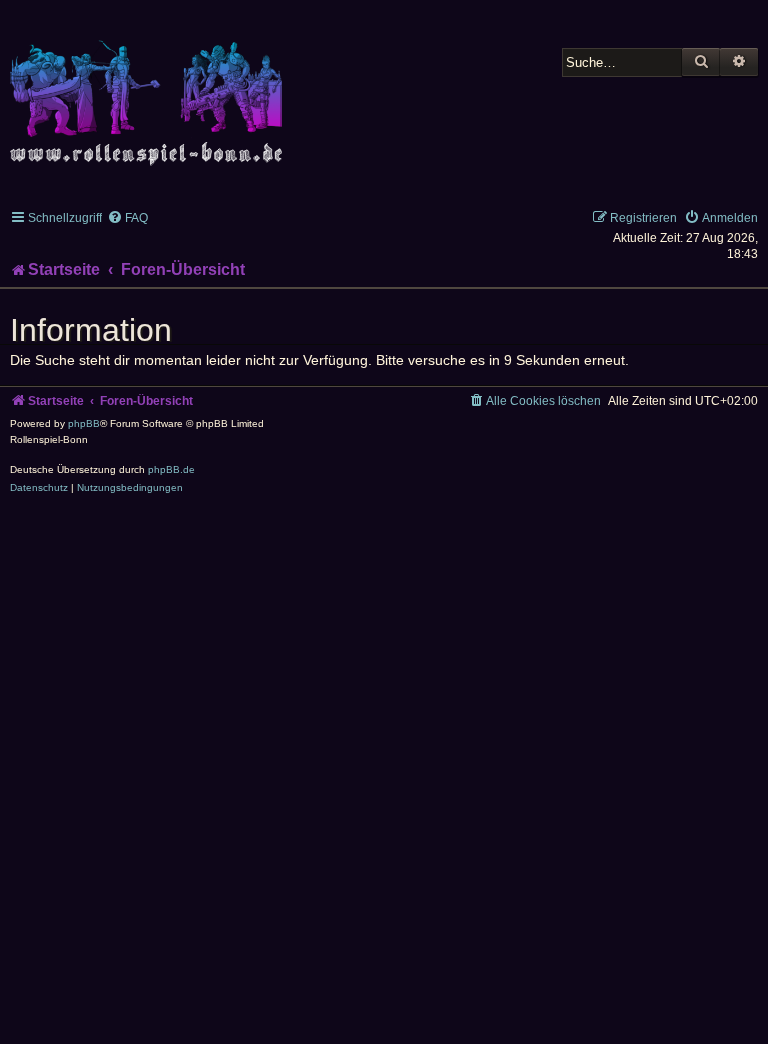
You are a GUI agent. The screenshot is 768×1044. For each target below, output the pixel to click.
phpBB (84, 423)
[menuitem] (127, 218)
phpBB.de (171, 469)
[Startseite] (150, 91)
